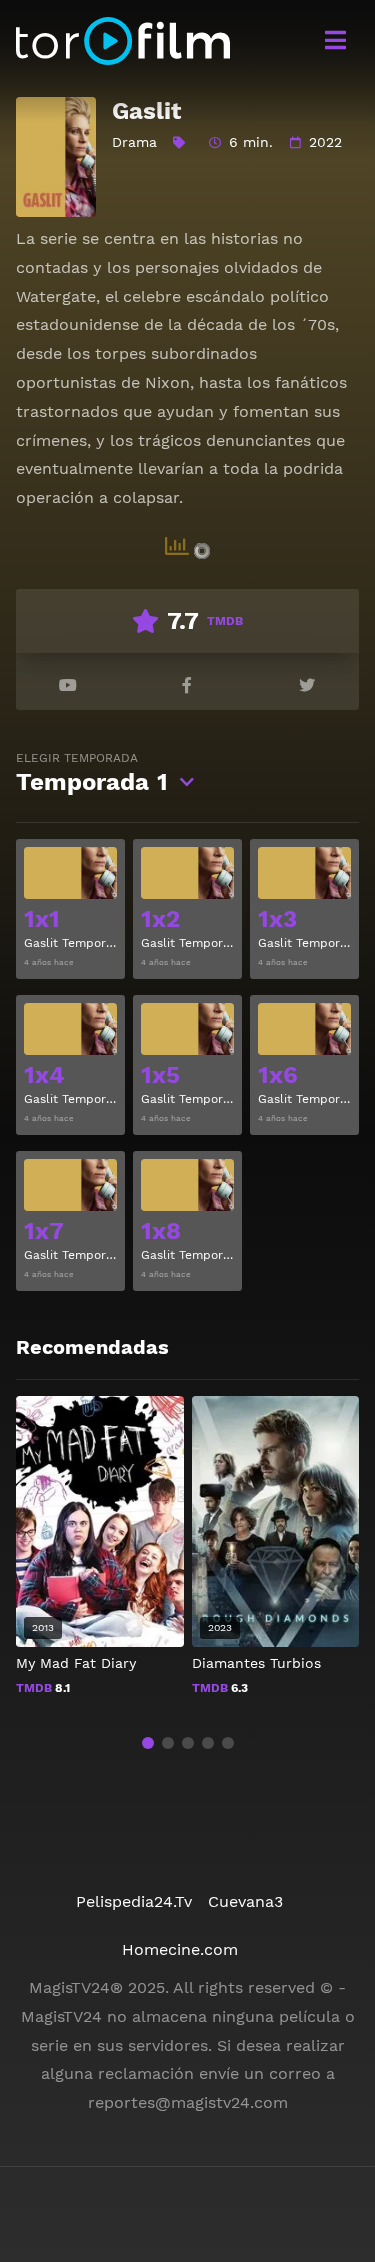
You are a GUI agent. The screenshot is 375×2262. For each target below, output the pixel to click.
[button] (148, 1743)
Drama (134, 142)
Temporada (92, 773)
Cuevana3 (245, 1901)
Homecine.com (180, 1949)
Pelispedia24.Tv (134, 1901)
